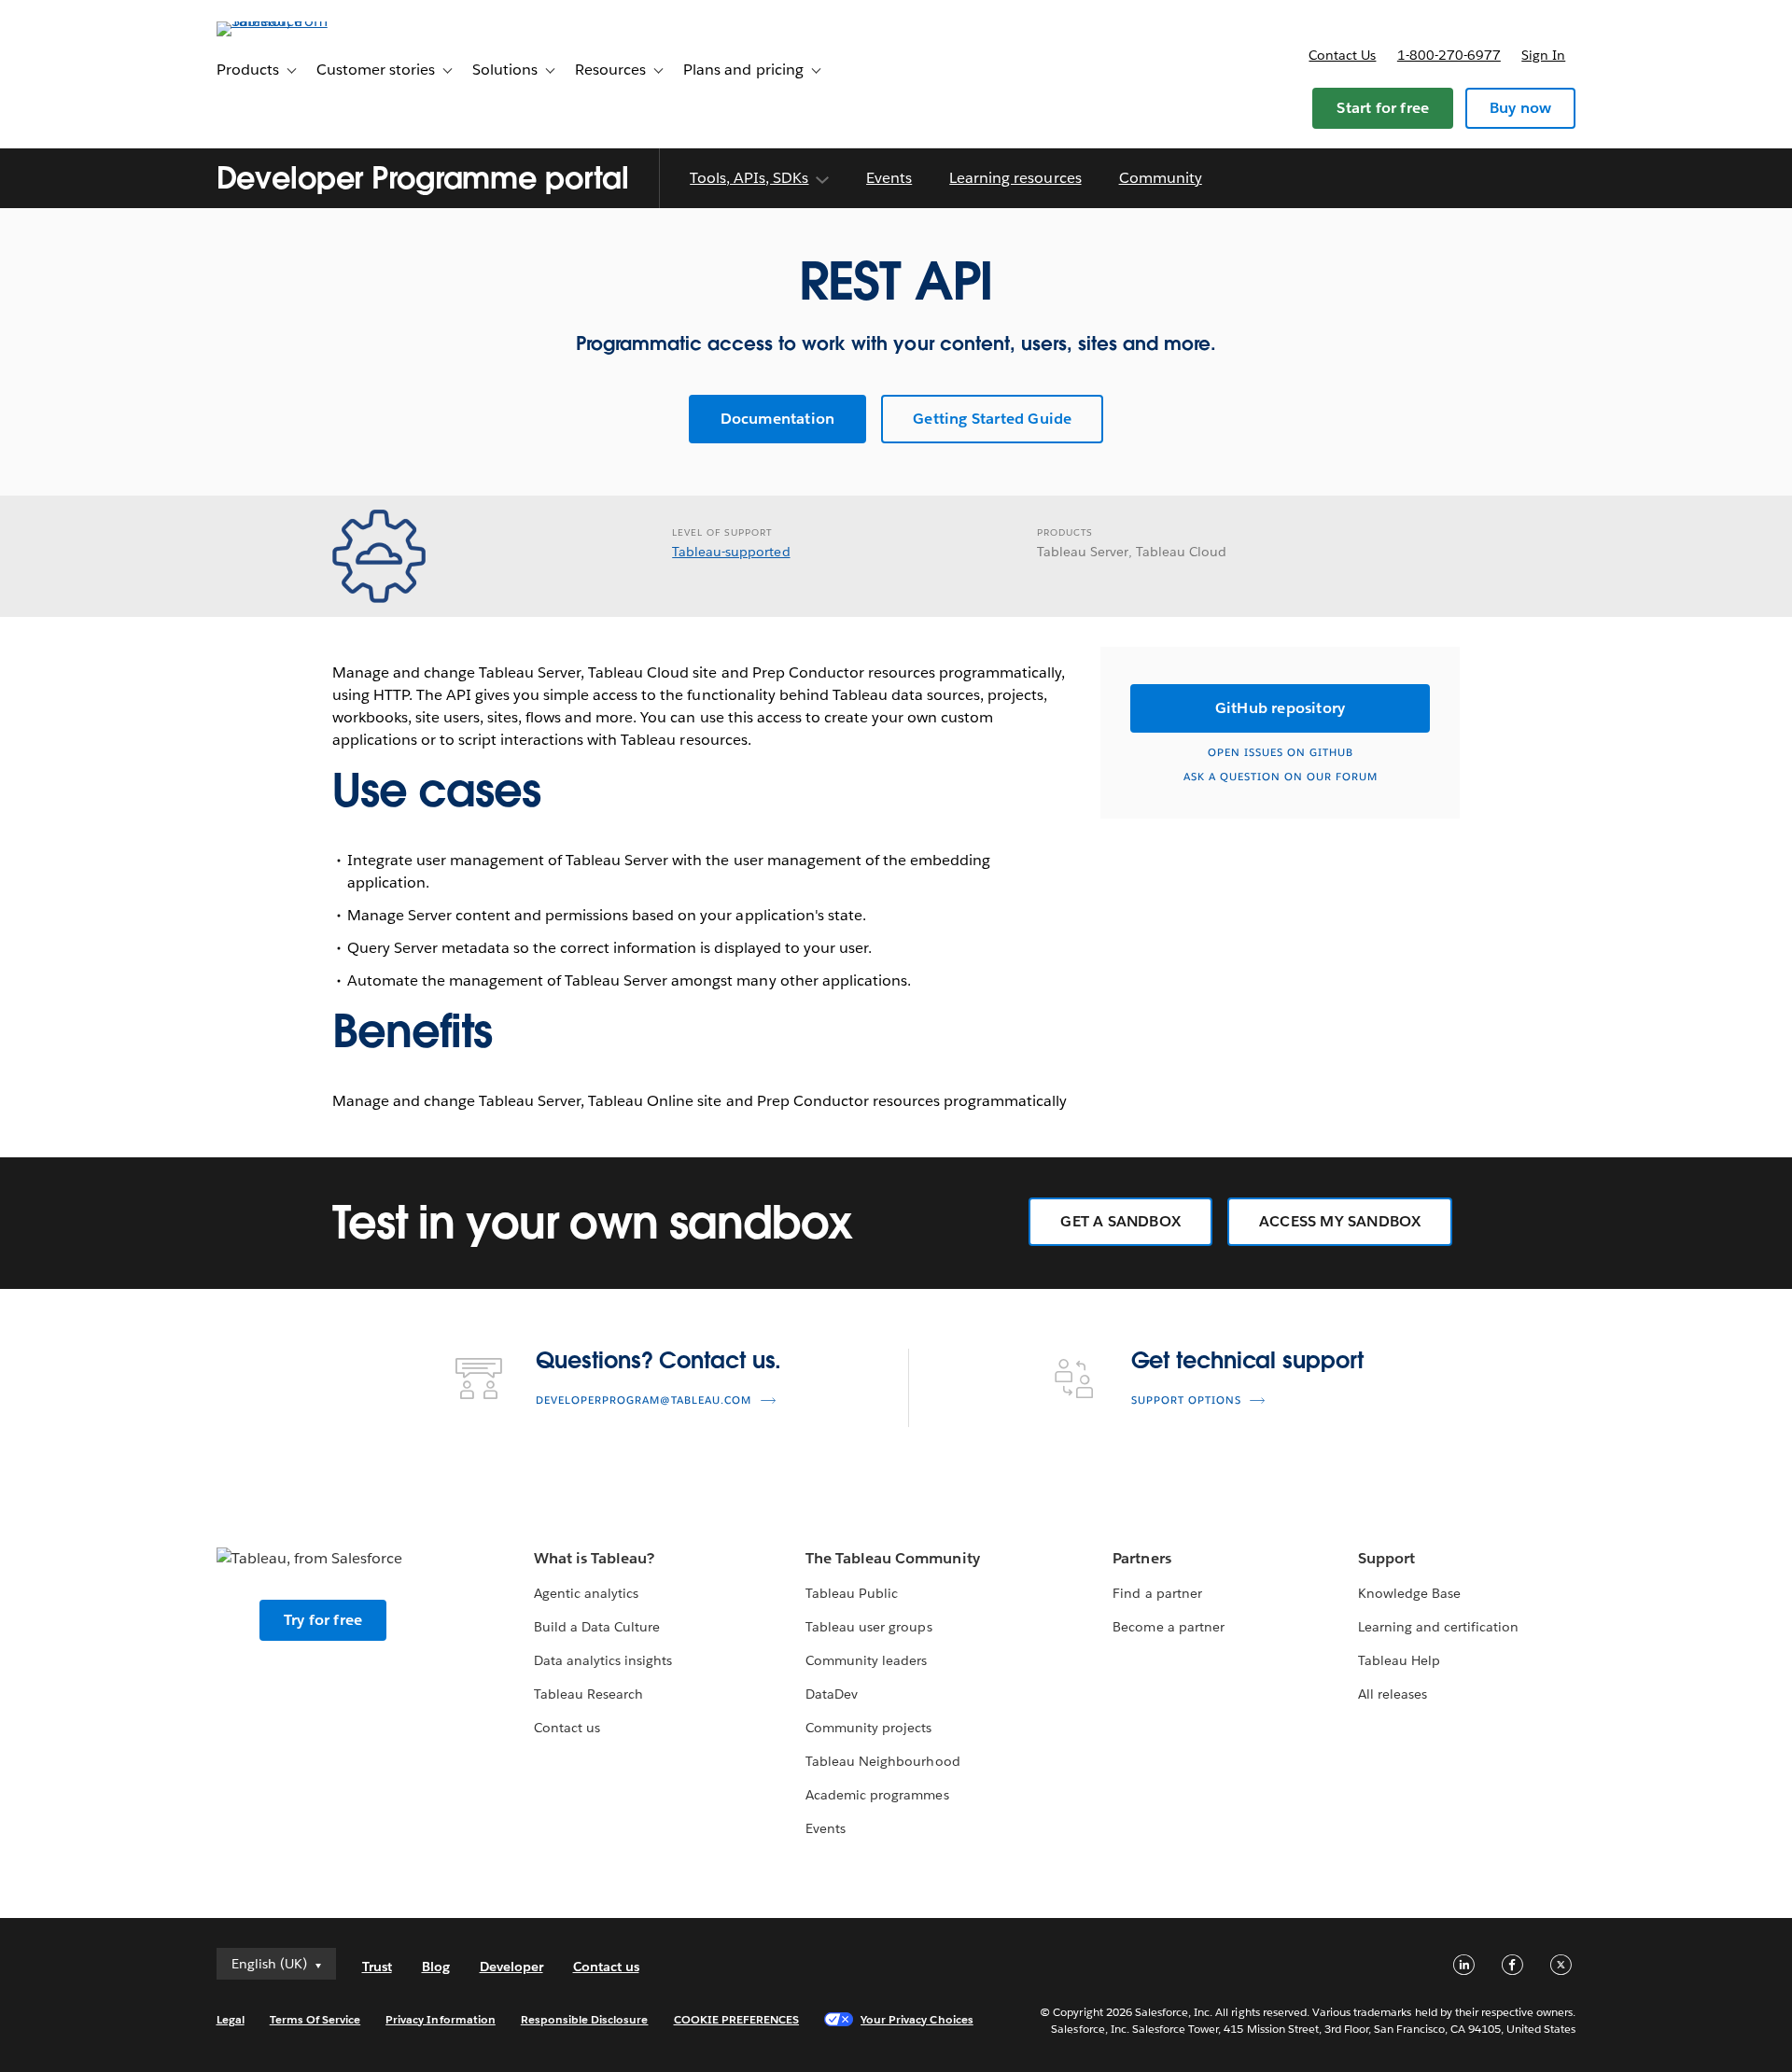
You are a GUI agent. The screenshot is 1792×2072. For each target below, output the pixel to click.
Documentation (778, 419)
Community (1161, 178)
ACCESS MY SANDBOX (1340, 1221)
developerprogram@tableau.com (644, 1400)
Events (889, 178)
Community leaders (866, 1660)
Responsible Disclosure (585, 2019)
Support (1386, 1558)
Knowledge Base (1409, 1593)
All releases (1393, 1694)
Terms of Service (315, 2019)
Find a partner (1157, 1593)
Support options (1186, 1400)
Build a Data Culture (597, 1627)
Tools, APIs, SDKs (749, 178)
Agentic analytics (586, 1593)
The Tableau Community (892, 1558)
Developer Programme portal (423, 178)
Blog (436, 1967)
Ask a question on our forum (1281, 777)
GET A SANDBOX (1120, 1221)
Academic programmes (877, 1795)
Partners (1141, 1558)
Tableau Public (852, 1593)
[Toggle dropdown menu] (821, 180)
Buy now (1520, 108)
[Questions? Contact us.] (479, 1377)
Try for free (323, 1620)
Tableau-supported (731, 552)
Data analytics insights (603, 1660)
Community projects (868, 1728)
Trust (377, 1967)
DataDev (832, 1694)
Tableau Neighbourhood (882, 1761)
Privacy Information (441, 2019)
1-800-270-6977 (1449, 55)
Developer (511, 1967)
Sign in (1543, 55)
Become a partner (1168, 1627)
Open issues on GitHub (1281, 753)
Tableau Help (1399, 1660)
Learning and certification (1439, 1627)
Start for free (1383, 108)
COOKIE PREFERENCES (737, 2019)
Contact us (1342, 55)
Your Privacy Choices (917, 2019)
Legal (231, 2019)
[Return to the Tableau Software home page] (296, 21)
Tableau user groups (868, 1627)
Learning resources (1015, 178)
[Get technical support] (1074, 1377)
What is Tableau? (594, 1558)
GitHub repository (1280, 708)
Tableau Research (588, 1694)
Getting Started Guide (992, 419)
